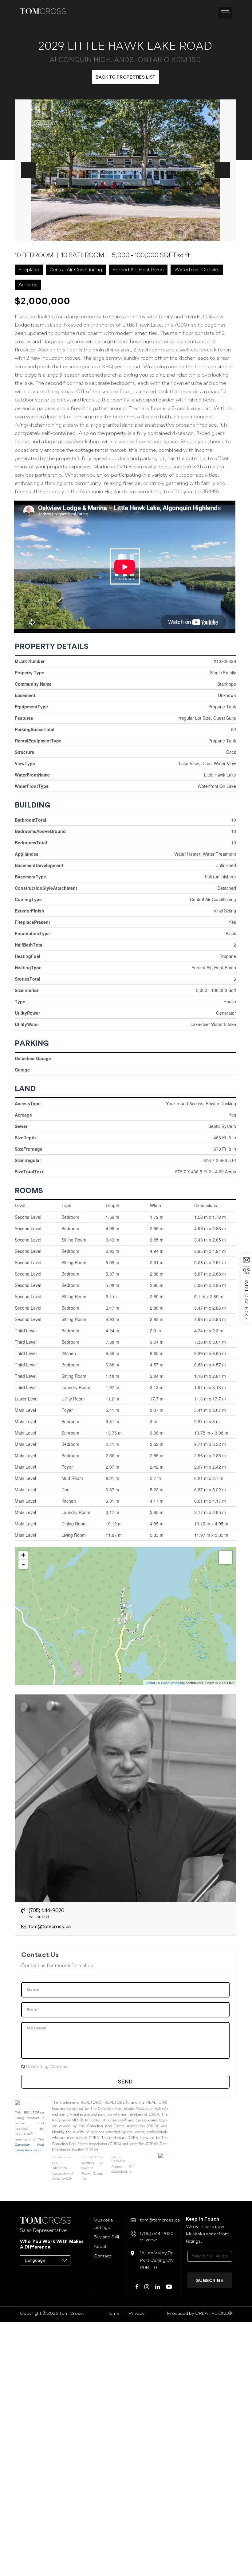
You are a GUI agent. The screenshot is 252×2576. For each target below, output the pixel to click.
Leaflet (150, 1683)
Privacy (137, 2313)
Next (222, 170)
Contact (102, 2256)
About (100, 2246)
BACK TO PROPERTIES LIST (125, 77)
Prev (29, 170)
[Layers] (226, 1557)
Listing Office (92, 2157)
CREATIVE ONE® (213, 2313)
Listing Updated (118, 2159)
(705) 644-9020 (47, 1914)
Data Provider (62, 2157)
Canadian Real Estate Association (29, 2147)
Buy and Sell (106, 2237)
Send (125, 2082)
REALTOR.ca (34, 2112)
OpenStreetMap (173, 1683)
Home (113, 2313)
